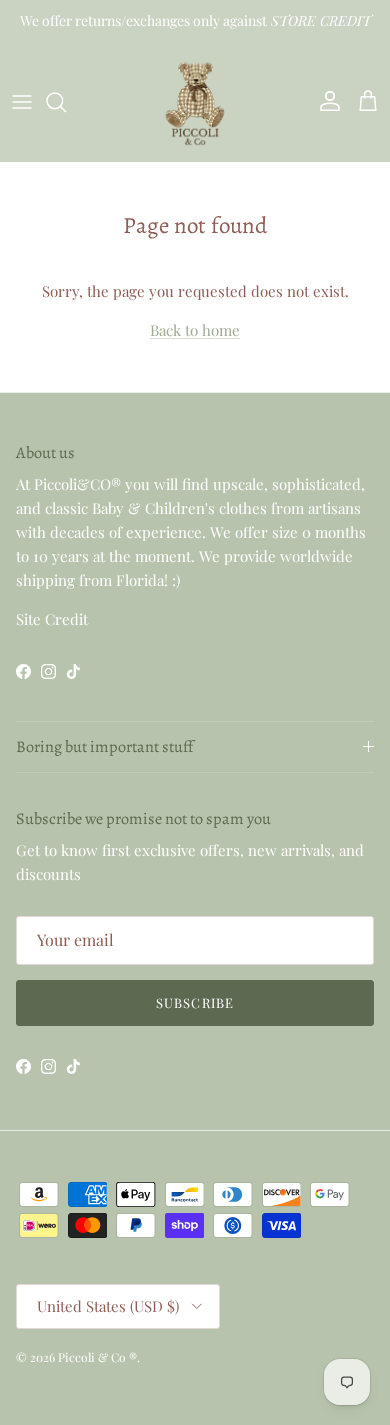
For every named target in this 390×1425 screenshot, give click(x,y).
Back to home (195, 330)
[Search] (66, 102)
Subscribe (194, 1002)
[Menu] (22, 102)
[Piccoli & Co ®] (195, 101)
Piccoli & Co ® (97, 1357)
